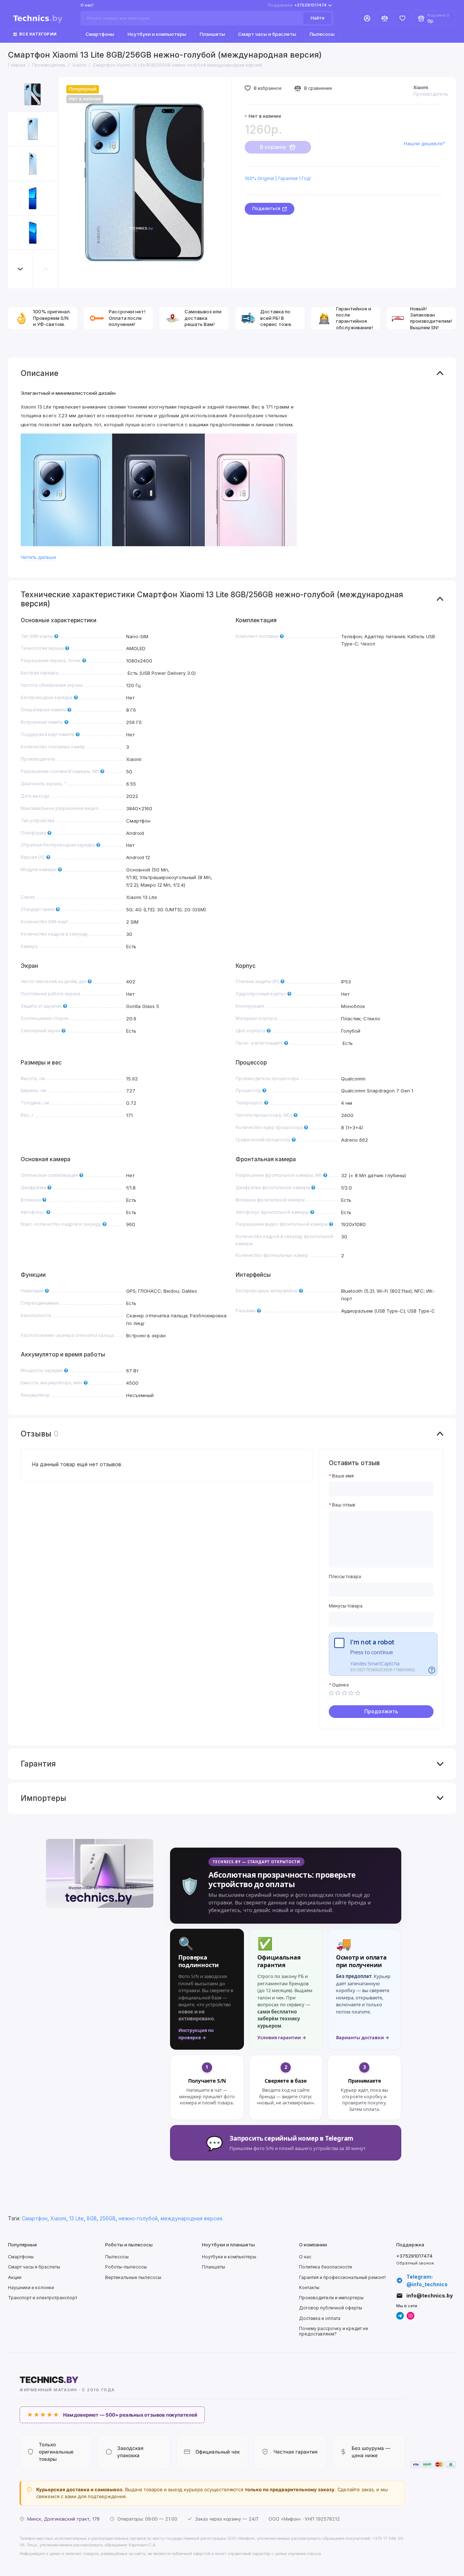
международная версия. (192, 2219)
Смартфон (35, 2219)
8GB (92, 2219)
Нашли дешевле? (424, 143)
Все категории (38, 34)
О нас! (87, 5)
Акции (15, 2277)
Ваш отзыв (344, 1505)
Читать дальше (38, 557)
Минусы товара (346, 1606)
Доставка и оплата (320, 2318)
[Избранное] (402, 18)
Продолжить (381, 1711)
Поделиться (266, 208)
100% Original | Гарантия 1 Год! (278, 178)
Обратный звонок (415, 2263)
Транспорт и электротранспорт (43, 2298)
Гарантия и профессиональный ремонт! (342, 2277)
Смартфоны (100, 34)
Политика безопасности (326, 2267)
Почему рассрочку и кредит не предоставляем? (334, 2331)
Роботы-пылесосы (126, 2267)
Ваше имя (343, 1476)
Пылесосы (322, 34)
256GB (108, 2219)
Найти (318, 18)
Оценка (340, 1685)
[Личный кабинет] (367, 18)
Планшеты (212, 34)
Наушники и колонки (31, 2288)
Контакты (309, 2288)
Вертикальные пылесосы (133, 2277)
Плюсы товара (345, 1577)
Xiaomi (421, 87)
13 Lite (76, 2219)
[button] (21, 269)
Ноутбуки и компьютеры (157, 34)
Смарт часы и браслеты (267, 34)
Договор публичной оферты (331, 2308)
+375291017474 (297, 5)
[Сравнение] (385, 18)
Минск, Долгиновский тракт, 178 (63, 2519)
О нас (305, 2257)
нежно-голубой (138, 2219)
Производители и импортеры (331, 2298)
